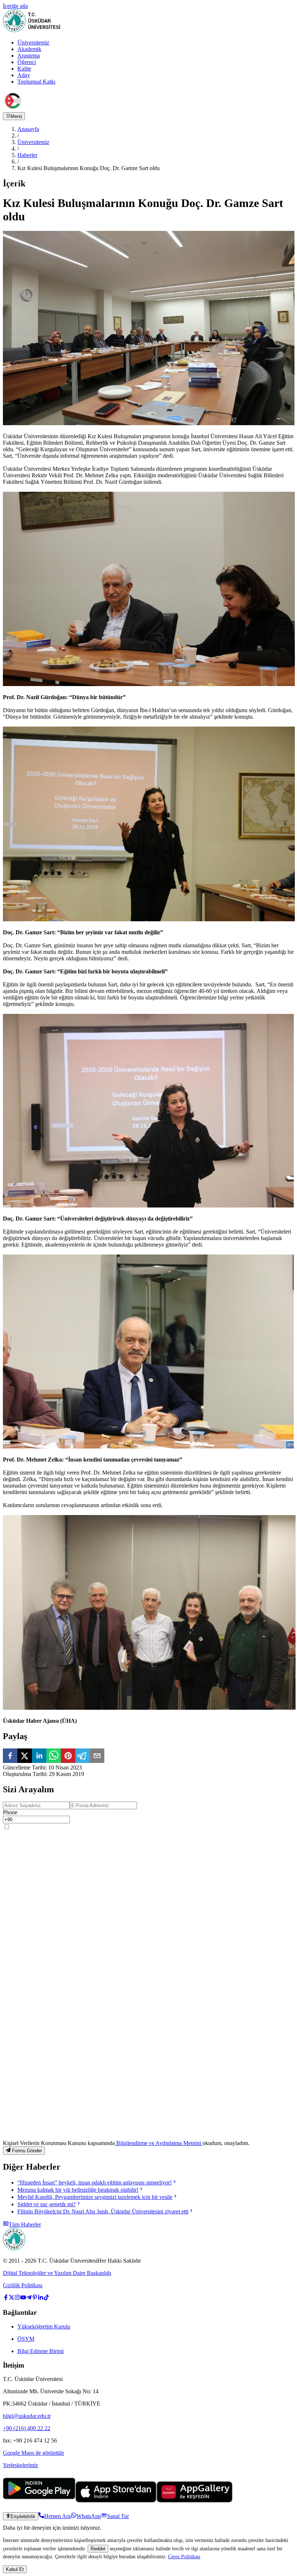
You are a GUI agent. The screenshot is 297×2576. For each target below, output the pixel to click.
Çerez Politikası (184, 2556)
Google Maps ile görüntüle (34, 2453)
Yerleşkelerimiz (20, 2465)
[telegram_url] (29, 2298)
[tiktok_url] (46, 2298)
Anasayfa (28, 129)
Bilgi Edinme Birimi (41, 2351)
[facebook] (10, 1756)
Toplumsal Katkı (36, 82)
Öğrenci (27, 62)
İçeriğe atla (15, 6)
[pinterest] (68, 1756)
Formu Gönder (27, 2151)
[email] (97, 1756)
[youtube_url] (23, 2298)
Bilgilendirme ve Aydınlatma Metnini (159, 2143)
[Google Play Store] (39, 2501)
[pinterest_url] (35, 2298)
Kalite (24, 69)
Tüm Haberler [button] (25, 2224)
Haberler (27, 155)
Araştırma (29, 56)
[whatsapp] (54, 1756)
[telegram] (83, 1756)
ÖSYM (26, 2339)
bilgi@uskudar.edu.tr (27, 2416)
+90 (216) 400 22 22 (27, 2428)
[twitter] (25, 1756)
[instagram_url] (17, 2298)
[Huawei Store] (194, 2501)
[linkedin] (39, 1756)
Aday (24, 75)
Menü (16, 116)
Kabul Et (15, 2569)
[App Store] (116, 2501)
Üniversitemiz (33, 43)
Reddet (98, 2549)
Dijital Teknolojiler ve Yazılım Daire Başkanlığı (57, 2273)
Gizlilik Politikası (23, 2285)
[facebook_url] (6, 2298)
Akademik (29, 49)
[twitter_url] (12, 2298)
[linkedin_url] (41, 2298)
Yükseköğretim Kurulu (44, 2327)
